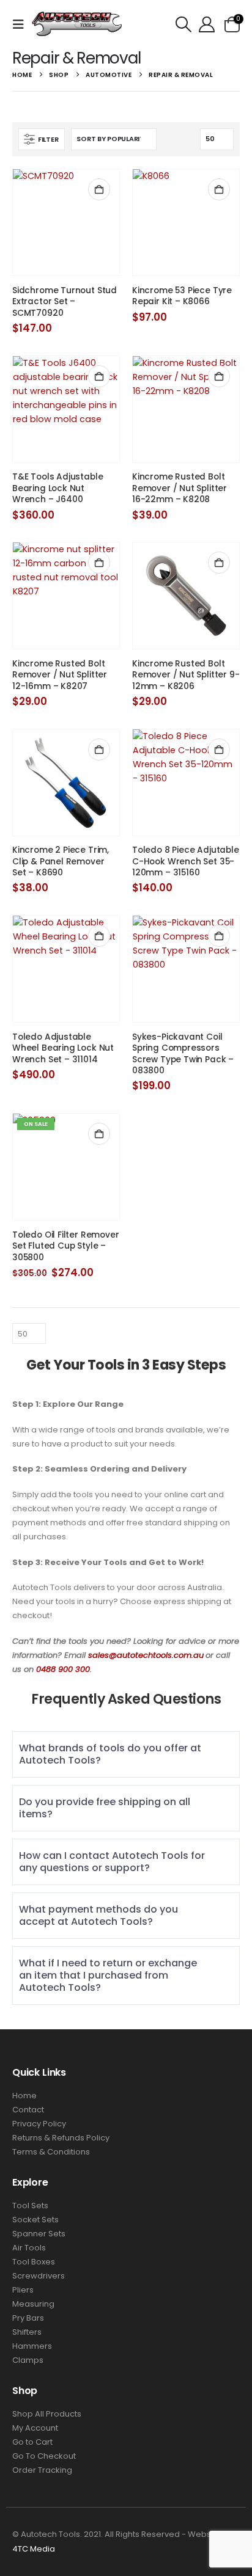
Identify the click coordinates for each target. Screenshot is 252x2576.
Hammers (32, 2346)
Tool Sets (30, 2206)
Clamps (28, 2360)
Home (24, 2096)
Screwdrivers (39, 2276)
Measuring (33, 2304)
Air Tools (29, 2248)
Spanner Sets (39, 2234)
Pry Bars (28, 2318)
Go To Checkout (44, 2456)
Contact (28, 2110)
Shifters (27, 2332)
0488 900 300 (63, 1669)
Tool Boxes (34, 2262)
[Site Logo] (78, 24)
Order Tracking (42, 2470)
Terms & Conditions (51, 2152)
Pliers (23, 2290)
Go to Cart (32, 2442)
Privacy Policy (39, 2124)
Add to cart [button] (99, 189)
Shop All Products (47, 2414)
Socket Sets (35, 2220)
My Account (35, 2428)
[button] (22, 24)
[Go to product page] (66, 222)
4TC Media (34, 2549)
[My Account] (207, 24)
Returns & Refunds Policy (61, 2138)
